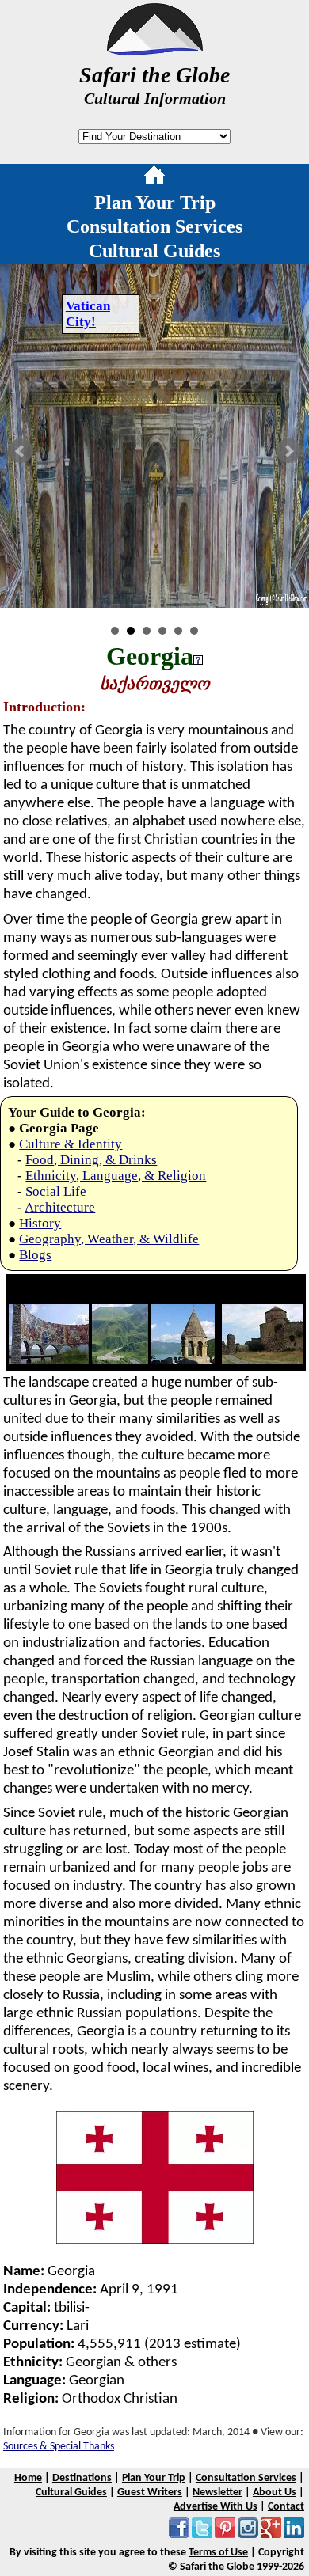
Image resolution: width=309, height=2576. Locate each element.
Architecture (60, 1207)
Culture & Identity (71, 1144)
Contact (286, 2507)
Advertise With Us (216, 2507)
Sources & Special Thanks (59, 2447)
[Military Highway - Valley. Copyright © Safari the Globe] (120, 1360)
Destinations (82, 2478)
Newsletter (217, 2493)
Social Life (56, 1191)
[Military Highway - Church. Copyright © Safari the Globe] (183, 1360)
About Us (275, 2493)
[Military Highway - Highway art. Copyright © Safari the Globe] (49, 1360)
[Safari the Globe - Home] (155, 50)
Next (288, 451)
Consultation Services (154, 226)
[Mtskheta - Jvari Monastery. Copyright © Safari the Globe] (262, 1360)
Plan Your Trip (155, 203)
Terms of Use (218, 2553)
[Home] (154, 178)
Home (28, 2478)
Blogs (35, 1255)
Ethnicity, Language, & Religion (116, 1176)
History (40, 1223)
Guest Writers (150, 2493)
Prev (21, 451)
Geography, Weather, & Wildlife (109, 1239)
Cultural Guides (154, 251)
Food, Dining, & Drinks (91, 1160)
